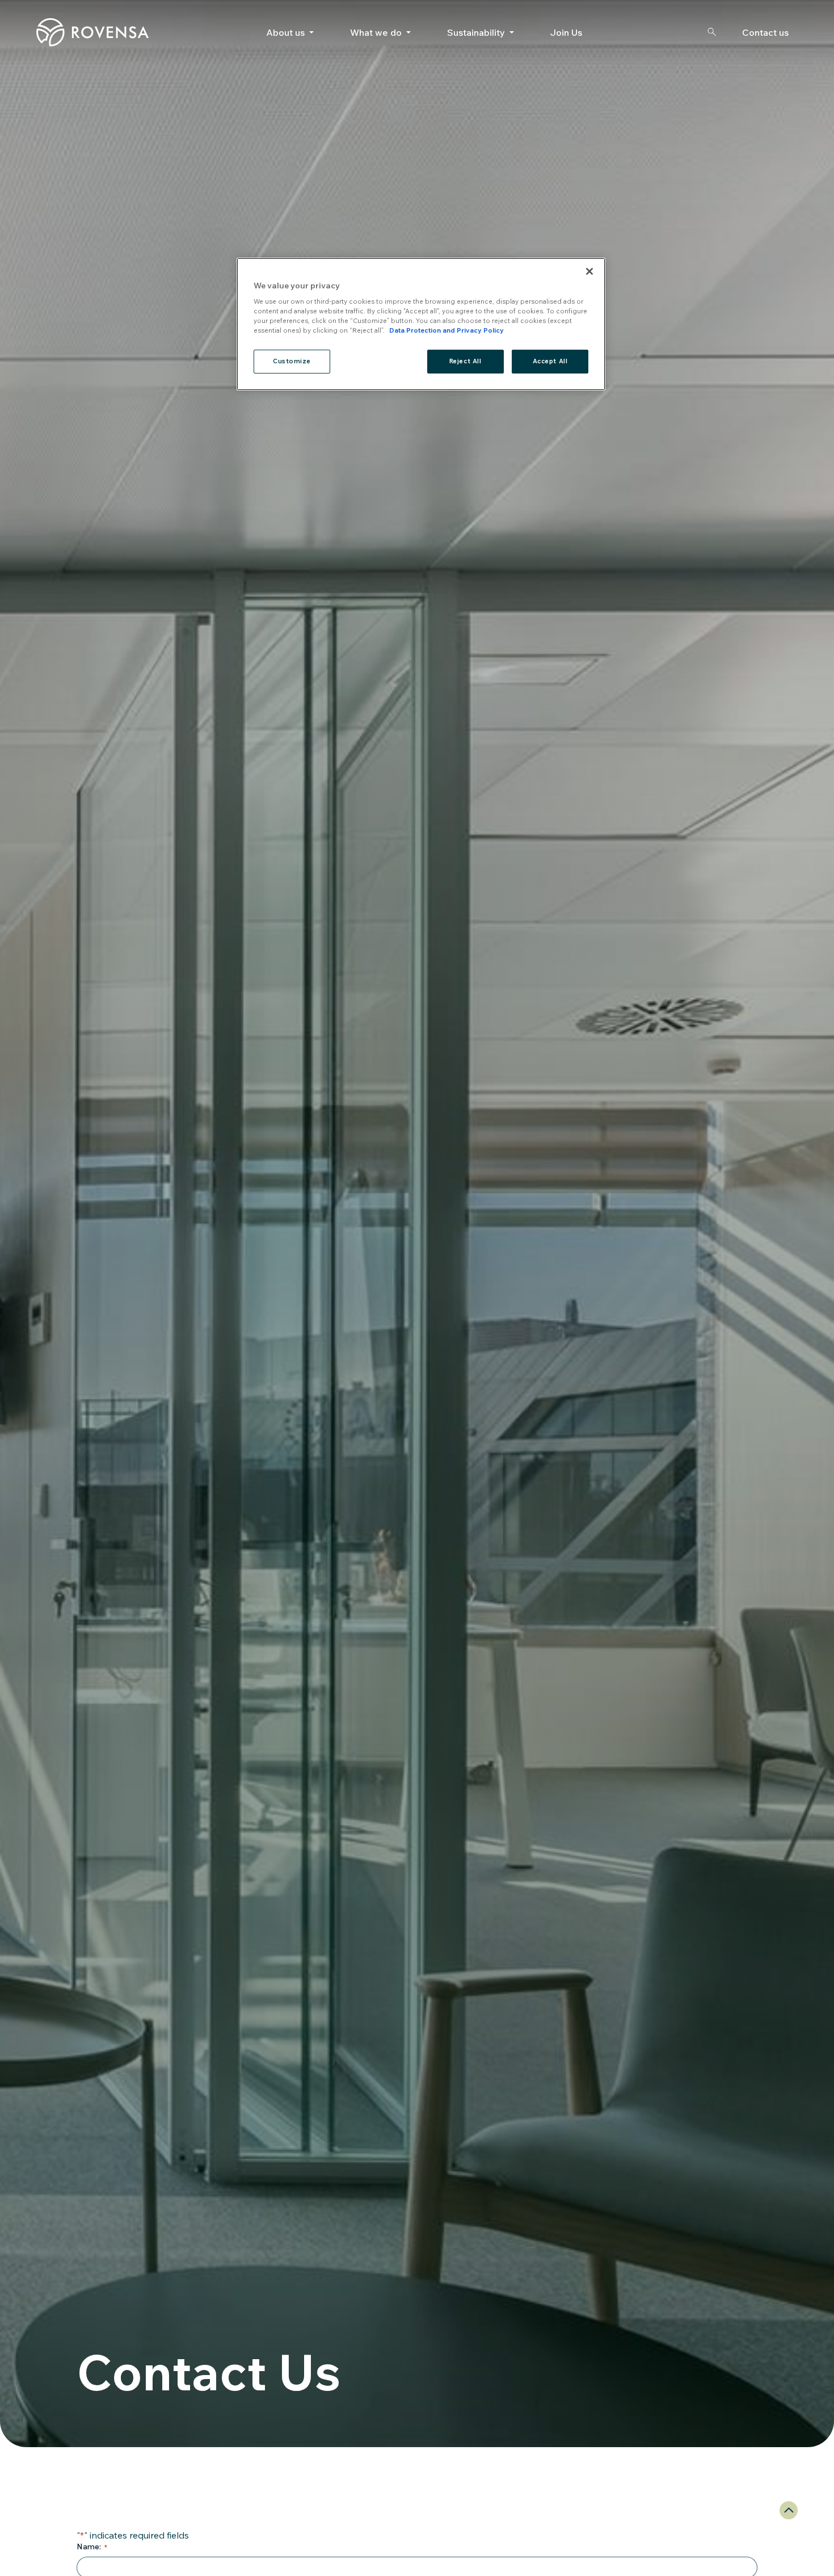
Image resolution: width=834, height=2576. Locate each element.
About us (285, 32)
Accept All (550, 362)
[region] (421, 324)
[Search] (711, 32)
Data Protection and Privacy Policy (447, 331)
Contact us (765, 32)
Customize (292, 362)
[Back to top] (789, 2510)
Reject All (466, 362)
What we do (376, 32)
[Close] (589, 271)
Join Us (566, 32)
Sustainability (476, 32)
